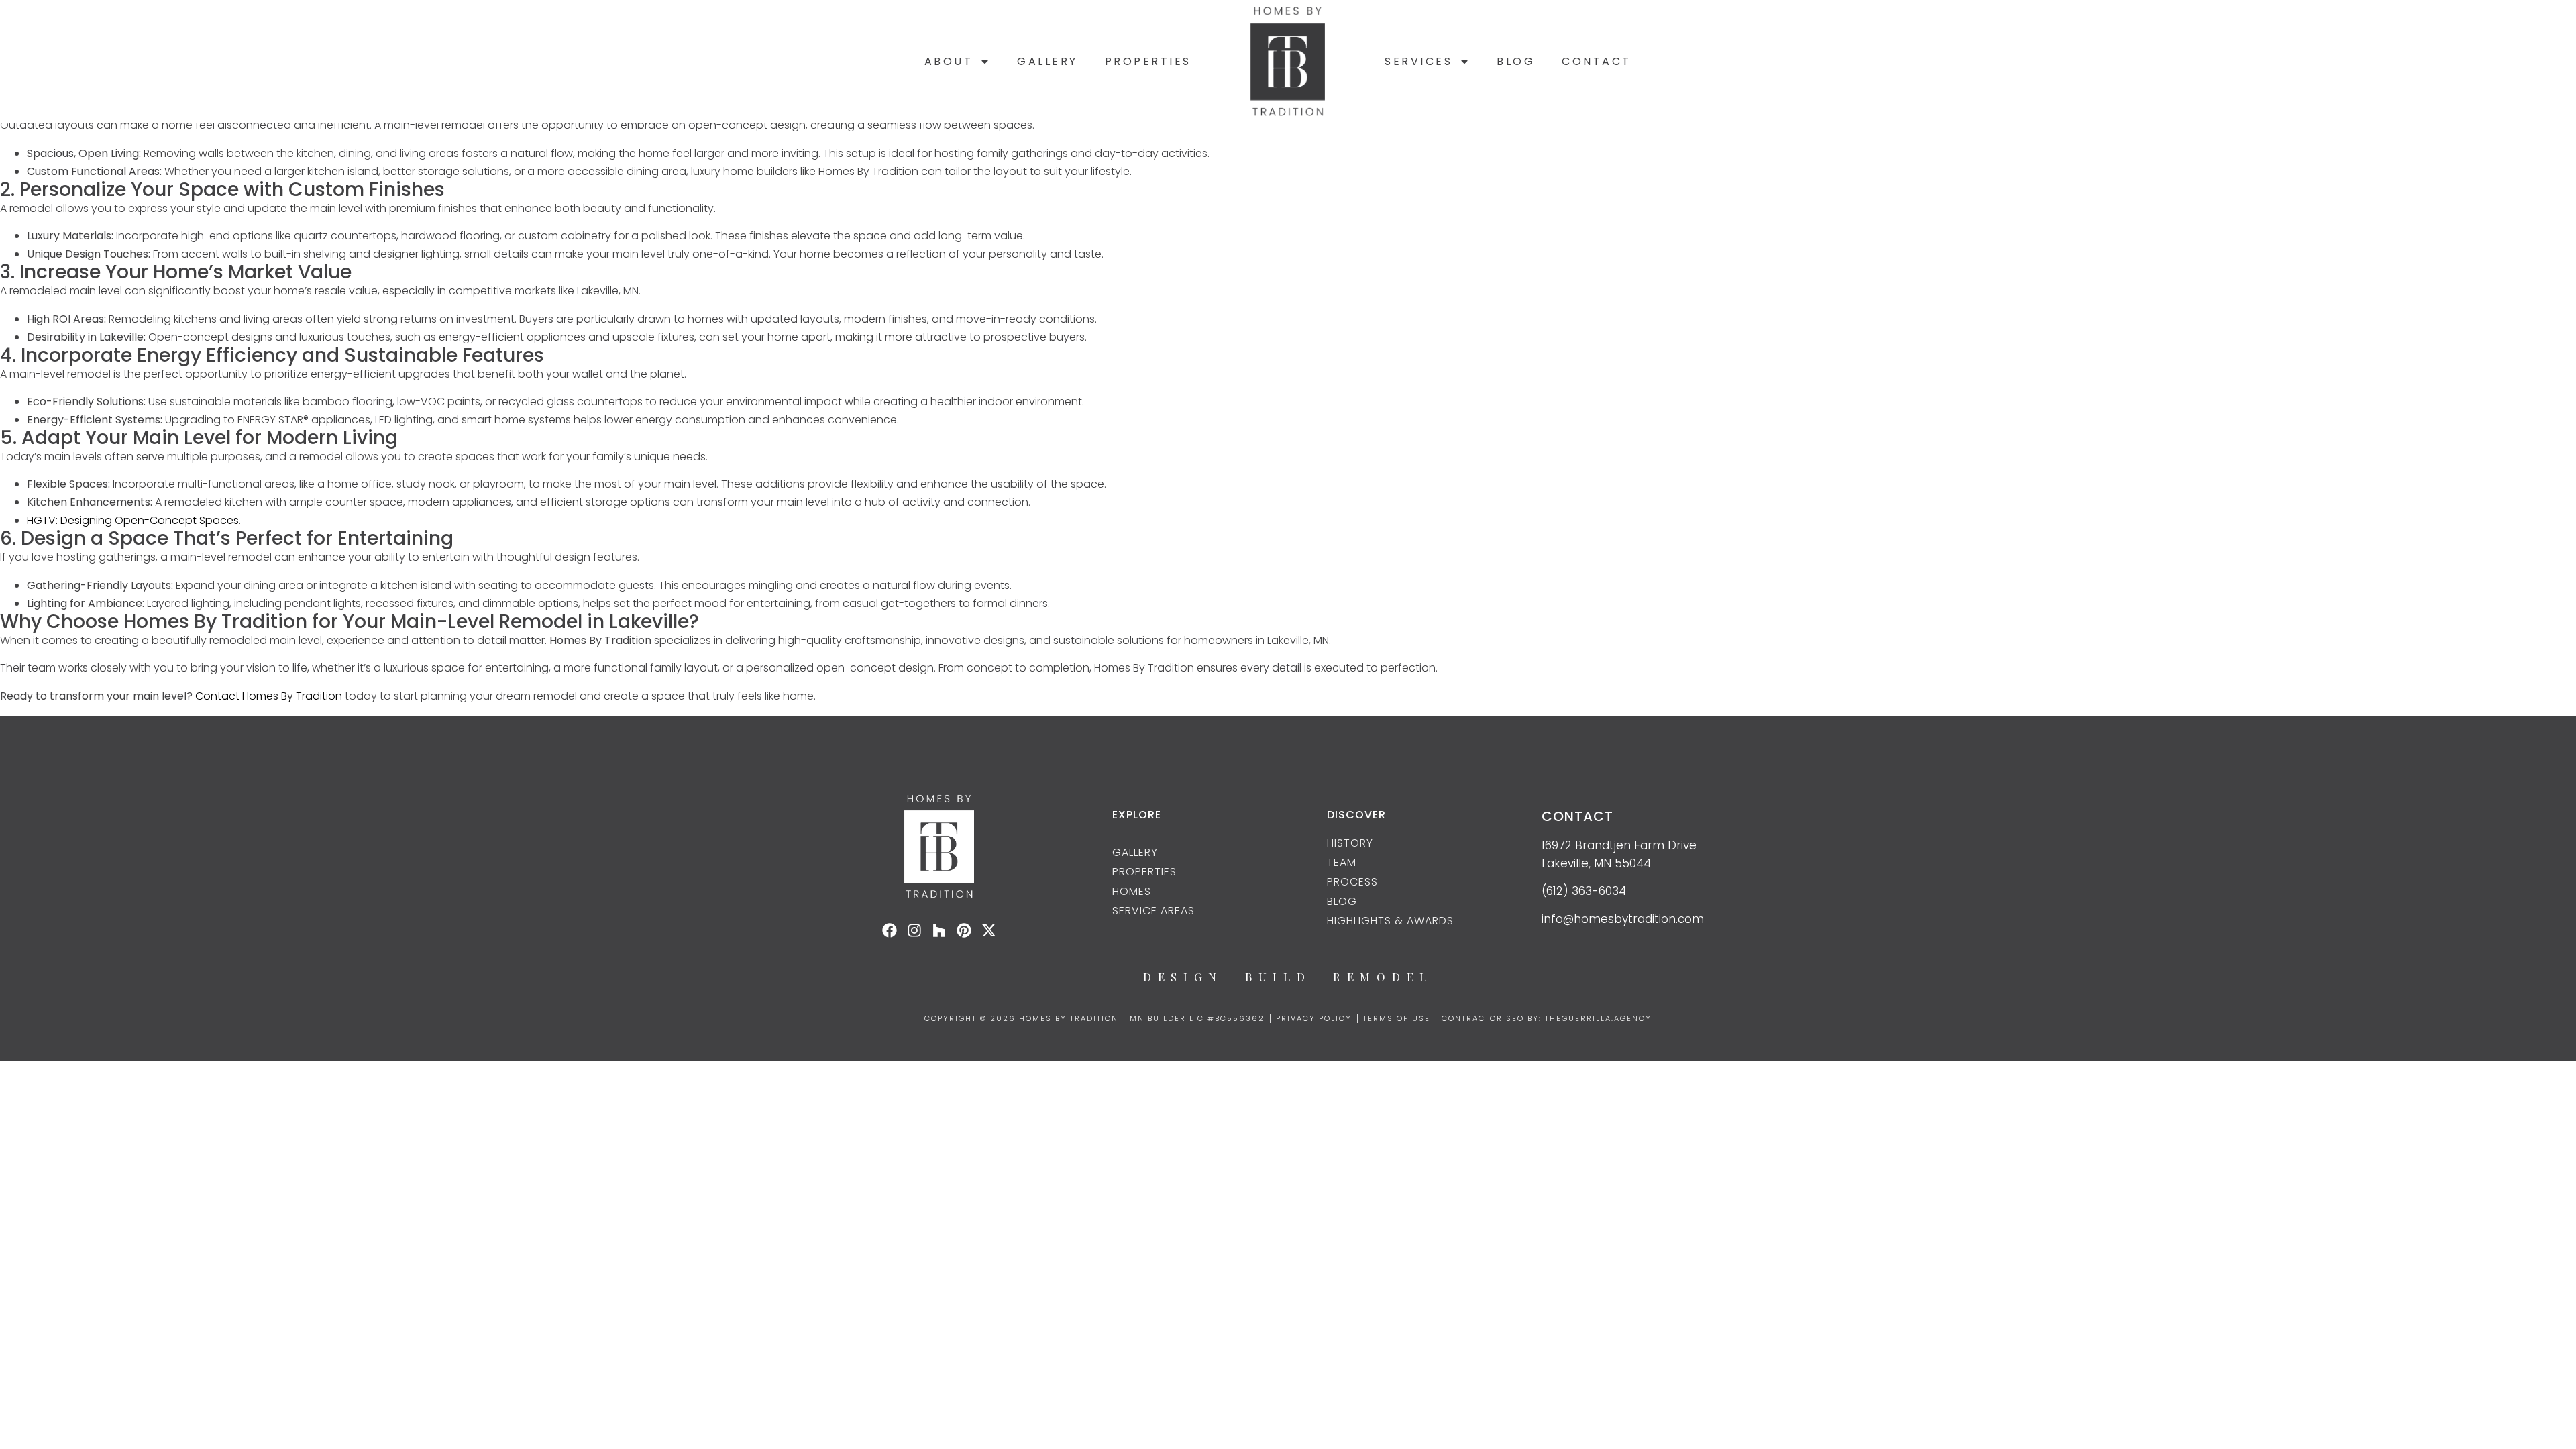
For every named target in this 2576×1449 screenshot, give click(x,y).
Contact (1597, 61)
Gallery (1048, 61)
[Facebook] (890, 930)
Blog (1516, 61)
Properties (1148, 61)
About (949, 61)
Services (1418, 61)
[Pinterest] (964, 930)
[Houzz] (939, 930)
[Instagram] (914, 930)
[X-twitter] (989, 930)
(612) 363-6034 (1584, 891)
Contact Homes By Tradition (269, 696)
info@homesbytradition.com (1623, 919)
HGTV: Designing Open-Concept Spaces (133, 520)
